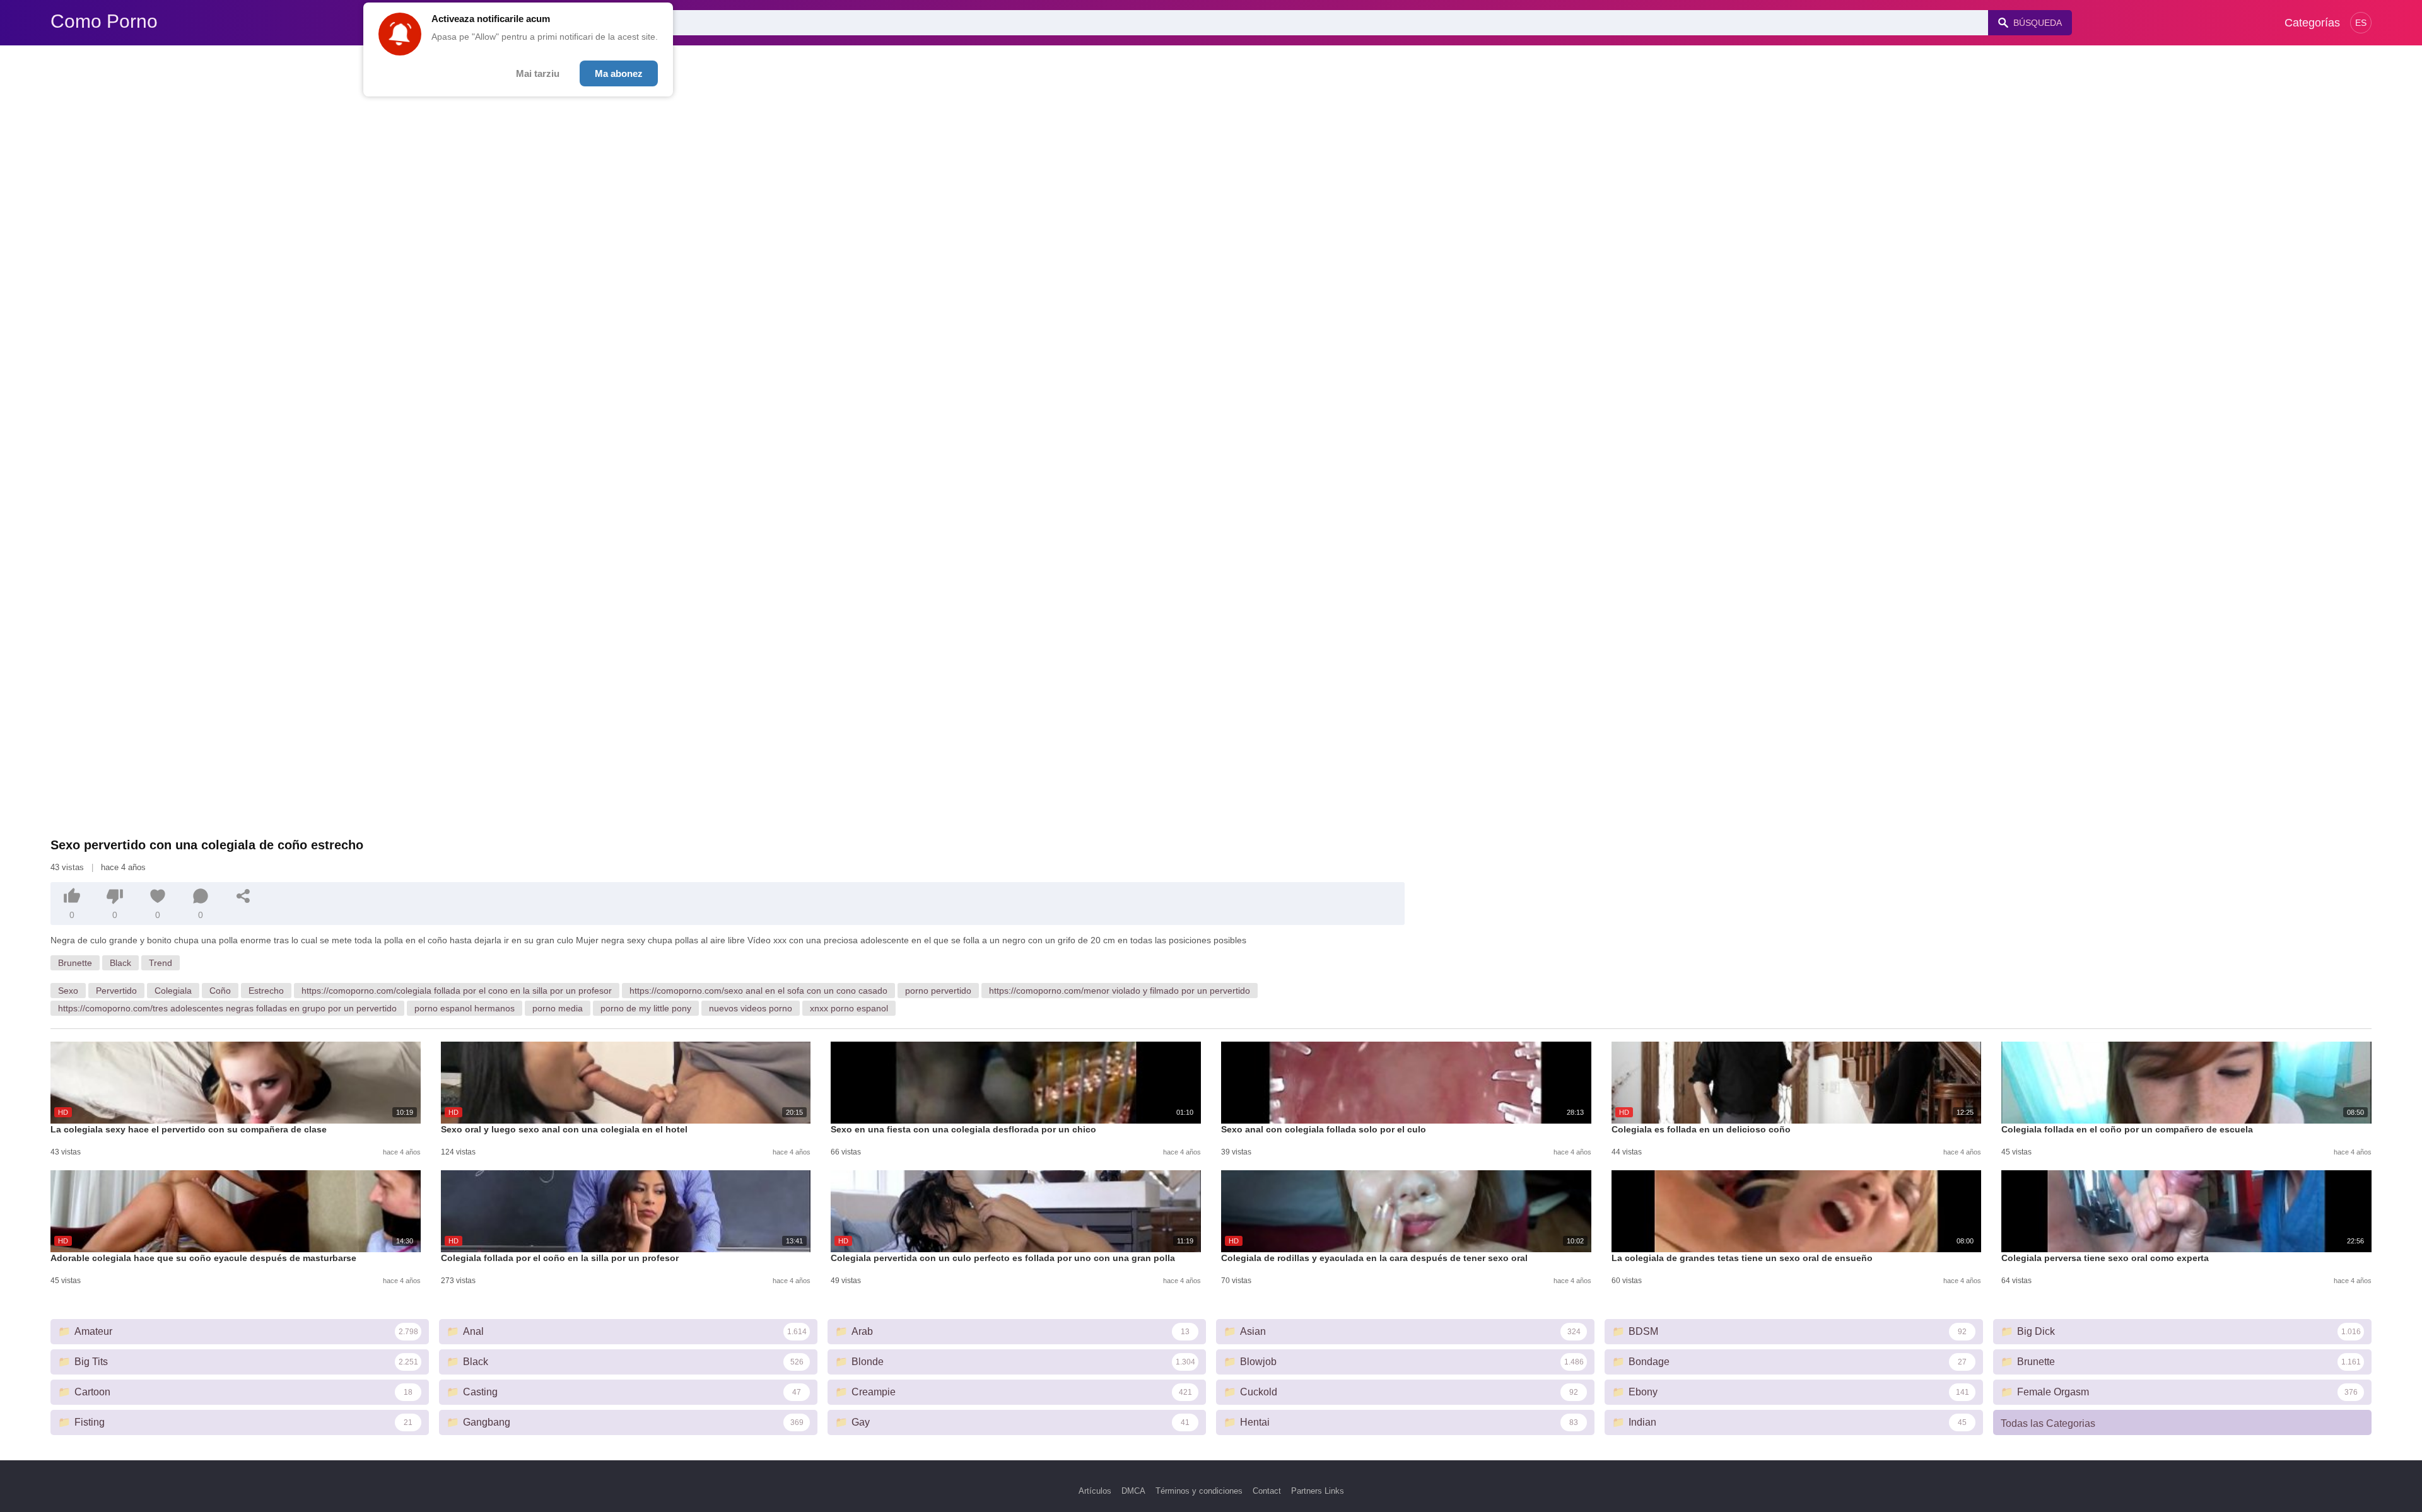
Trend (161, 963)
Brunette (75, 963)
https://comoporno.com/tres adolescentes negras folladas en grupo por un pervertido (227, 1008)
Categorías (2312, 23)
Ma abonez (619, 73)
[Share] (243, 896)
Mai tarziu (538, 73)
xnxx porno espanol (849, 1008)
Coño (220, 991)
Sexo (68, 991)
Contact (1267, 1491)
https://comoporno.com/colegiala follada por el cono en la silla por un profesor (457, 991)
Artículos (1095, 1491)
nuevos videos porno (751, 1008)
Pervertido (116, 991)
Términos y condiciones (1199, 1491)
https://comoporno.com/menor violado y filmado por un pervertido (1120, 991)
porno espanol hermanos (465, 1008)
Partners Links (1318, 1491)
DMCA (1133, 1491)
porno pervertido (938, 991)
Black (120, 963)
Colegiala (173, 991)
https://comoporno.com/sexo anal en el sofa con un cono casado (758, 991)
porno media (558, 1008)
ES (2361, 23)
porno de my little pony (646, 1008)
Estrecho (266, 991)
